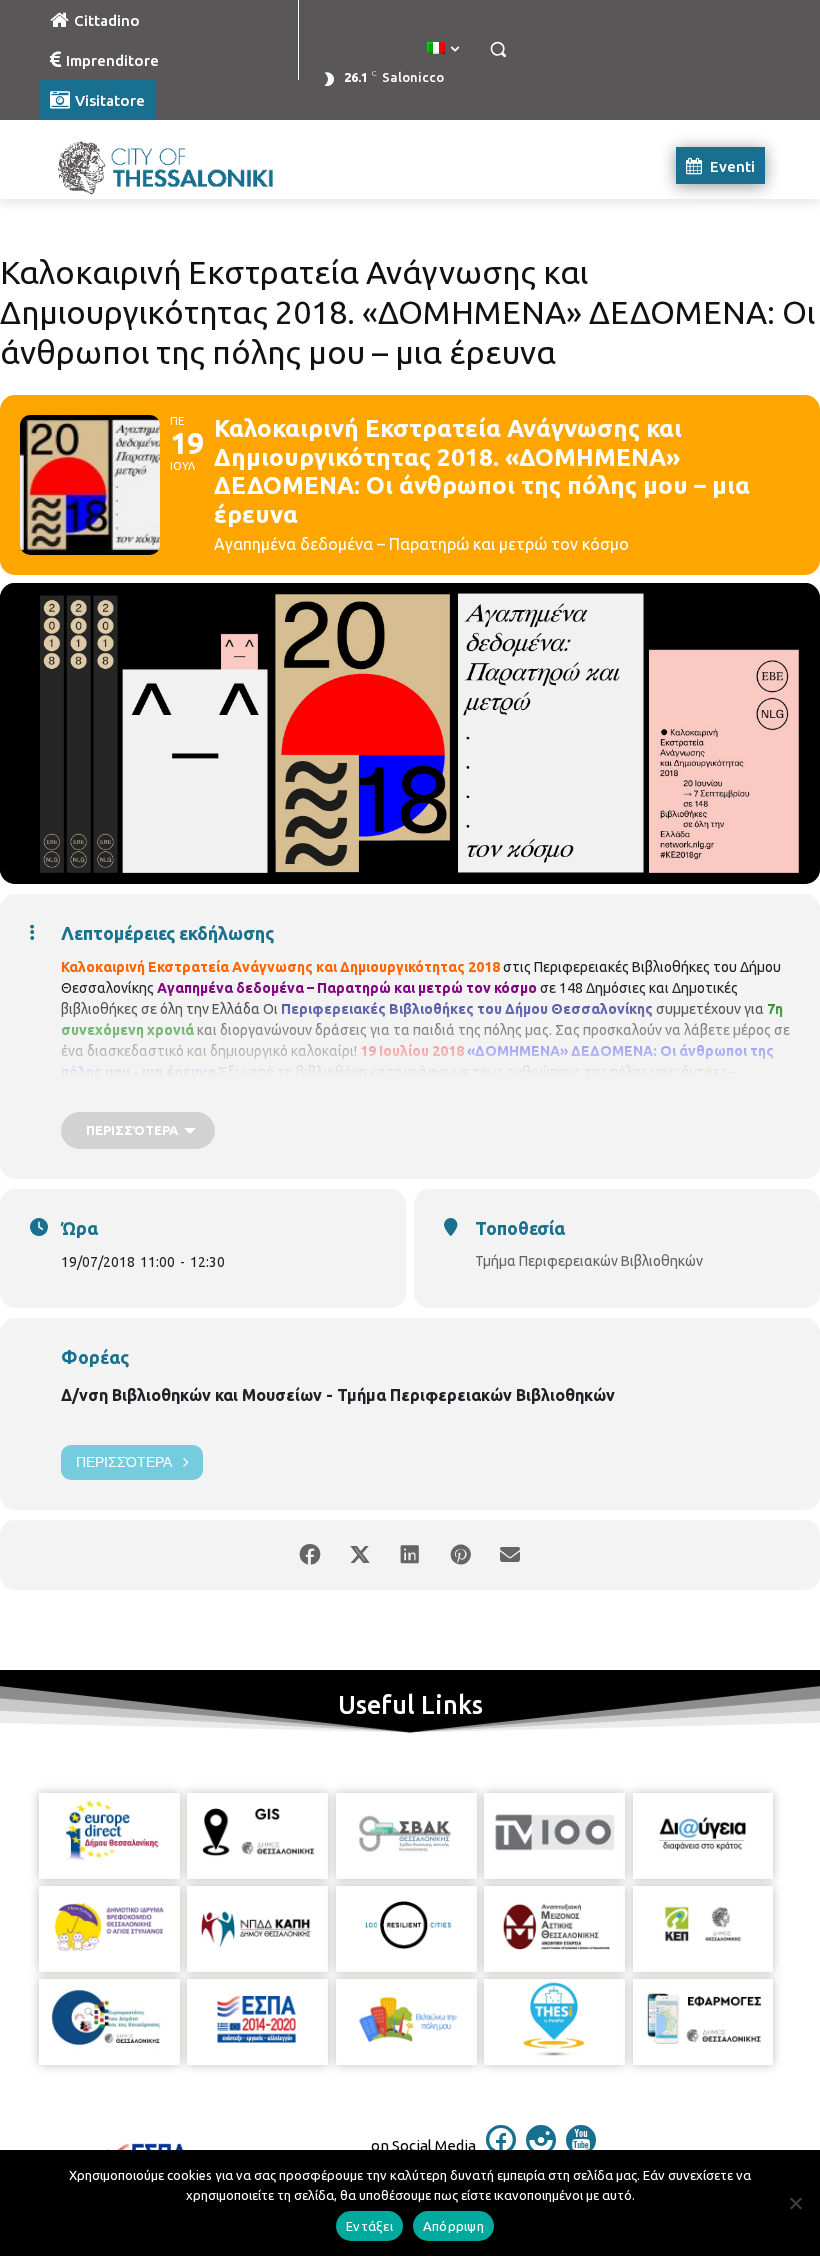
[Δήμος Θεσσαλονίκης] (176, 165)
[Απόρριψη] (795, 2203)
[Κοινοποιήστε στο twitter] (360, 1555)
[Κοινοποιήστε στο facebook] (310, 1555)
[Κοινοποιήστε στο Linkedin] (410, 1555)
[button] (497, 49)
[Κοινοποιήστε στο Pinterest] (460, 1555)
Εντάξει (369, 2226)
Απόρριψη (453, 2226)
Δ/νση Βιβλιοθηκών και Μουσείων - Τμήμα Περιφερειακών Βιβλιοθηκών (338, 1395)
